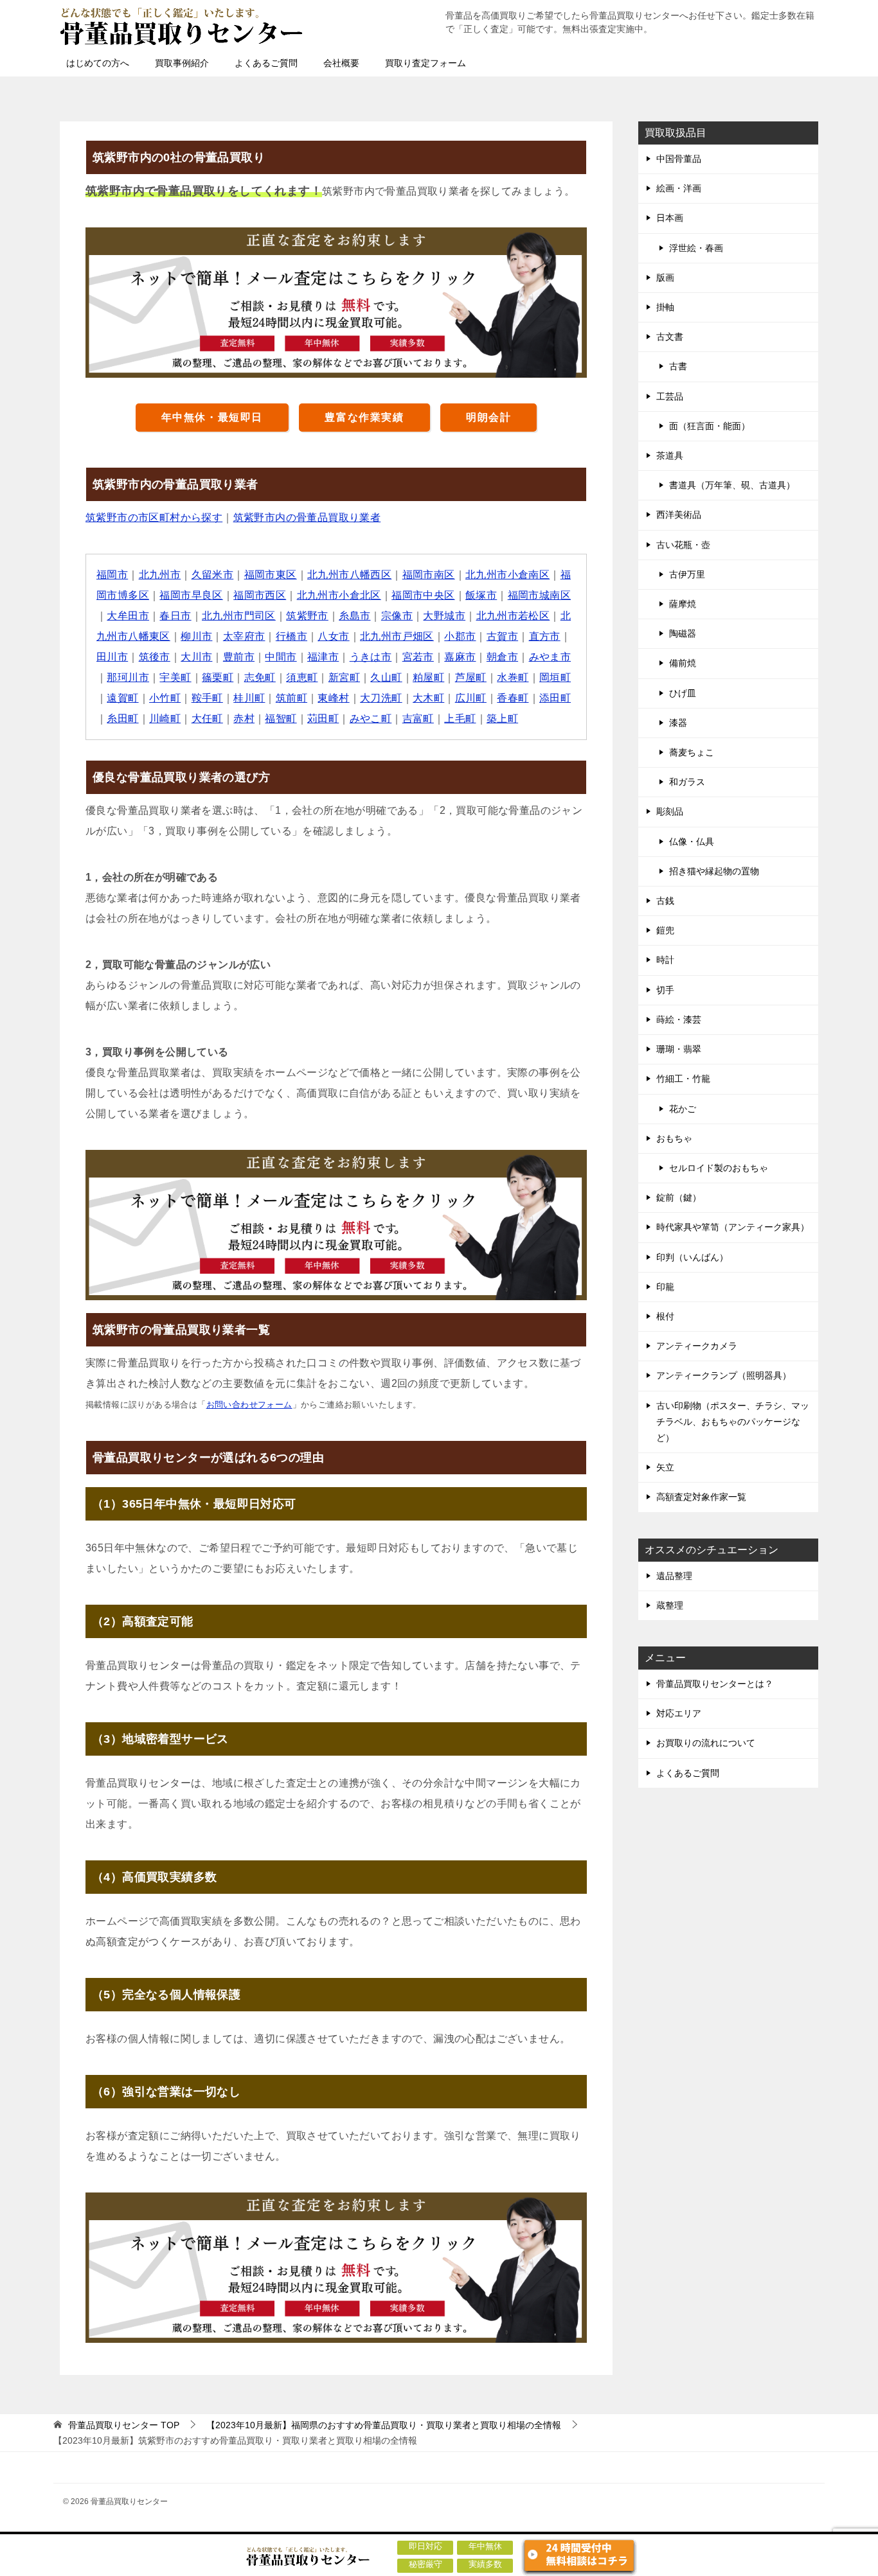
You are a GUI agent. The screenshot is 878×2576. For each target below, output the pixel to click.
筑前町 (291, 698)
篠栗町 (218, 677)
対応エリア (679, 1713)
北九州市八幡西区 (349, 575)
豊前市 (239, 657)
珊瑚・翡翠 (679, 1049)
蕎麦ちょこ (692, 752)
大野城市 (444, 616)
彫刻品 (670, 811)
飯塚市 (481, 595)
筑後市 (155, 657)
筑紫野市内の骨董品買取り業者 (307, 517)
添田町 (555, 698)
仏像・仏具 (692, 842)
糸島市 (354, 616)
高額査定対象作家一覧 (701, 1497)
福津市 (323, 657)
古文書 (670, 337)
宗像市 (397, 616)
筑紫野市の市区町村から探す (154, 517)
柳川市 (196, 636)
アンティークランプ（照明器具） (724, 1375)
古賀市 (502, 636)
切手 (665, 990)
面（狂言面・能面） (710, 426)
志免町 (260, 677)
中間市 (281, 657)
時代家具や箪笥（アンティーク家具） (733, 1227)
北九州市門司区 (239, 616)
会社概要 (341, 63)
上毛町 (460, 719)
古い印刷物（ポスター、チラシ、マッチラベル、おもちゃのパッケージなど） (733, 1422)
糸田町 (122, 719)
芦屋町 (471, 677)
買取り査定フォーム (426, 63)
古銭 (665, 901)
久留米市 (213, 575)
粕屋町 (428, 677)
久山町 (386, 677)
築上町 (502, 719)
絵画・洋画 (679, 188)
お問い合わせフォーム (249, 1405)
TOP (124, 2425)
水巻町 (513, 677)
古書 (678, 366)
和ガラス (687, 782)
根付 (665, 1316)
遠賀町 (122, 698)
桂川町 (249, 698)
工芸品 (670, 396)
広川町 (471, 698)
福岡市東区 (271, 575)
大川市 (196, 657)
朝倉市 (502, 657)
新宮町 (344, 677)
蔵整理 (670, 1605)
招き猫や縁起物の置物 (714, 871)
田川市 (112, 657)
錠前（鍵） (679, 1197)
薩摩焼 (683, 604)
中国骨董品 (679, 159)
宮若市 (418, 657)
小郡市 (460, 636)
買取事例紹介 (182, 63)
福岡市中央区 (423, 595)
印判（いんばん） (692, 1257)
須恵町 (302, 677)
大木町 (428, 698)
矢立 (665, 1467)
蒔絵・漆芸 (679, 1019)
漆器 (678, 723)
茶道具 (670, 455)
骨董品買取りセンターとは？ (715, 1684)
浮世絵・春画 (696, 248)
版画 (665, 278)
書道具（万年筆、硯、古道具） (732, 485)
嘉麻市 (460, 657)
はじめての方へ (98, 63)
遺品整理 (674, 1576)
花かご (683, 1109)
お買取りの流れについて (706, 1743)
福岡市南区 (429, 575)
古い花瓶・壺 (683, 545)
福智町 (281, 719)
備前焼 (683, 663)
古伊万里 (687, 574)
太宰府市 (244, 636)
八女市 (333, 636)
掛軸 (665, 307)
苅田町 (323, 719)
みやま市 (550, 657)
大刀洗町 (381, 698)
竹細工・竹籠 (683, 1079)
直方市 (545, 636)
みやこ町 (371, 719)
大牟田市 (128, 616)
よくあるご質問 (266, 63)
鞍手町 (207, 698)
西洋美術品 (679, 515)
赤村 (244, 719)
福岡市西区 (260, 595)
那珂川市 (128, 677)
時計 (665, 960)
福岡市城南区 (539, 595)
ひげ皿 (683, 693)
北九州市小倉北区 (339, 595)
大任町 (207, 719)
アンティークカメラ (697, 1346)
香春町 (513, 698)
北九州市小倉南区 (507, 575)
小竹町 (165, 698)
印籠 (665, 1287)
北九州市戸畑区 (397, 636)
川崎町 (165, 719)
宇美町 (175, 677)
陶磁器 (683, 633)
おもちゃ (674, 1138)
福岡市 (112, 575)
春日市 (175, 616)
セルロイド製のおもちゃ (719, 1168)
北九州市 (160, 575)
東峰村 (333, 698)
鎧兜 (665, 930)
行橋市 (291, 636)
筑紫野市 (307, 616)
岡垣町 (555, 677)
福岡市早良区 (191, 595)
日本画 (670, 218)
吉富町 (418, 719)
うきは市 (371, 657)
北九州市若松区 (513, 616)
